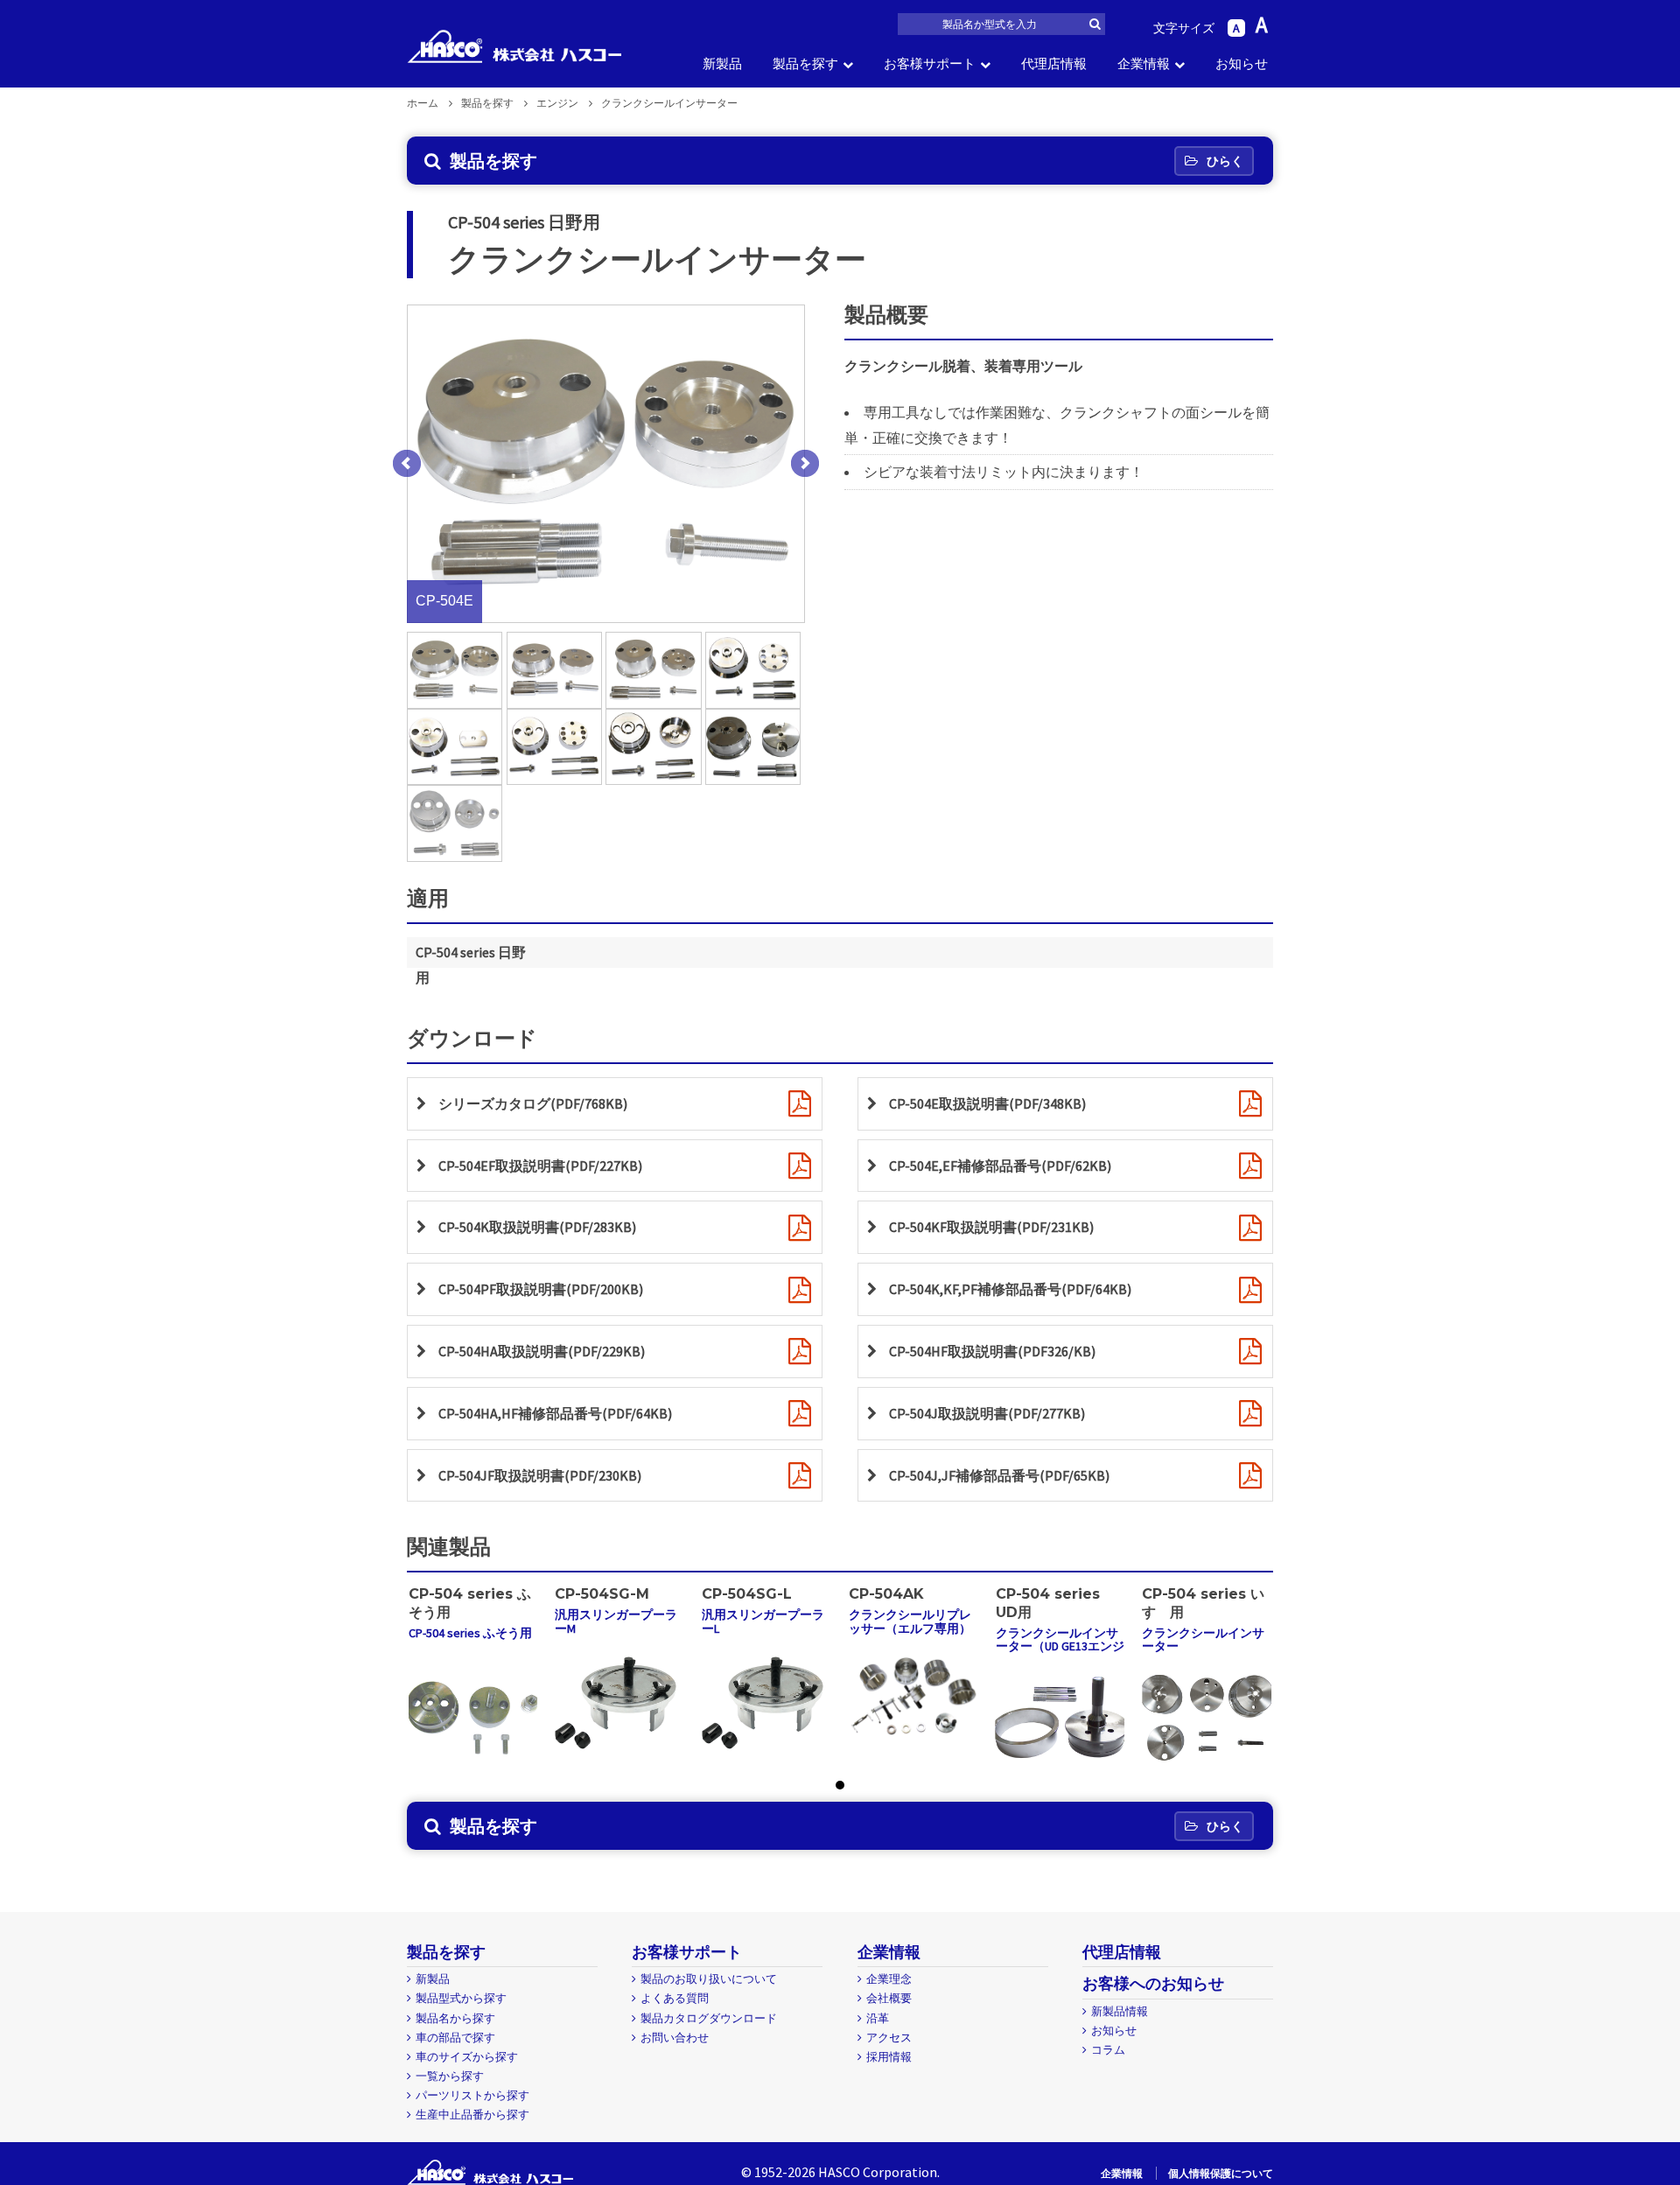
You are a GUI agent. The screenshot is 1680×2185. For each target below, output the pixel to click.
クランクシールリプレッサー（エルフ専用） (910, 1621)
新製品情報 (1120, 2011)
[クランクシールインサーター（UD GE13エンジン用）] (1060, 1717)
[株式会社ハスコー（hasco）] (514, 46)
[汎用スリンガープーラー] (619, 1699)
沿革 (878, 2018)
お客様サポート (930, 63)
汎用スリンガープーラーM (616, 1621)
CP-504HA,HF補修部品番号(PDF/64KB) (555, 1413)
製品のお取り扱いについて (709, 1979)
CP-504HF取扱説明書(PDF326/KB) (992, 1351)
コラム (1108, 2050)
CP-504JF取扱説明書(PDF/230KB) (540, 1475)
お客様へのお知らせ (1153, 1983)
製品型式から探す (461, 1998)
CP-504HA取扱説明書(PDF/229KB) (542, 1351)
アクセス (889, 2038)
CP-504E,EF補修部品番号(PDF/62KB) (1000, 1166)
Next (805, 464)
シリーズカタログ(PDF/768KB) (533, 1103)
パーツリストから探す (472, 2095)
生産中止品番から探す (472, 2115)
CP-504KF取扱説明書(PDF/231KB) (991, 1227)
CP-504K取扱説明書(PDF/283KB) (537, 1227)
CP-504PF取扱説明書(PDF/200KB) (541, 1289)
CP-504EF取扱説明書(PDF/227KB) (540, 1166)
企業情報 (1144, 63)
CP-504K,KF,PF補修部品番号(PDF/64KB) (1010, 1289)
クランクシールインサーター (1203, 1639)
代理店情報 (1054, 63)
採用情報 (889, 2057)
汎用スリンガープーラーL (763, 1621)
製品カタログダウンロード (709, 2018)
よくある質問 (675, 1998)
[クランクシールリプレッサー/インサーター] (473, 1717)
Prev (407, 464)
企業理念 (889, 1979)
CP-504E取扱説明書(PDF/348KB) (987, 1103)
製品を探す (805, 63)
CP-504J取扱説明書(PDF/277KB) (987, 1413)
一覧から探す (450, 2076)
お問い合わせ (675, 2038)
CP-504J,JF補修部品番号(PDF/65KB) (999, 1475)
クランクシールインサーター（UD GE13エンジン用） (1060, 1646)
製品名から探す (455, 2018)
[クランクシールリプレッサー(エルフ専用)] (913, 1695)
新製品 (722, 63)
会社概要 (889, 1998)
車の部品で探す (455, 2038)
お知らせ (1242, 63)
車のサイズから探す (467, 2057)
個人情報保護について (1221, 2173)
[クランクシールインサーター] (1207, 1717)
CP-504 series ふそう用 (470, 1633)
